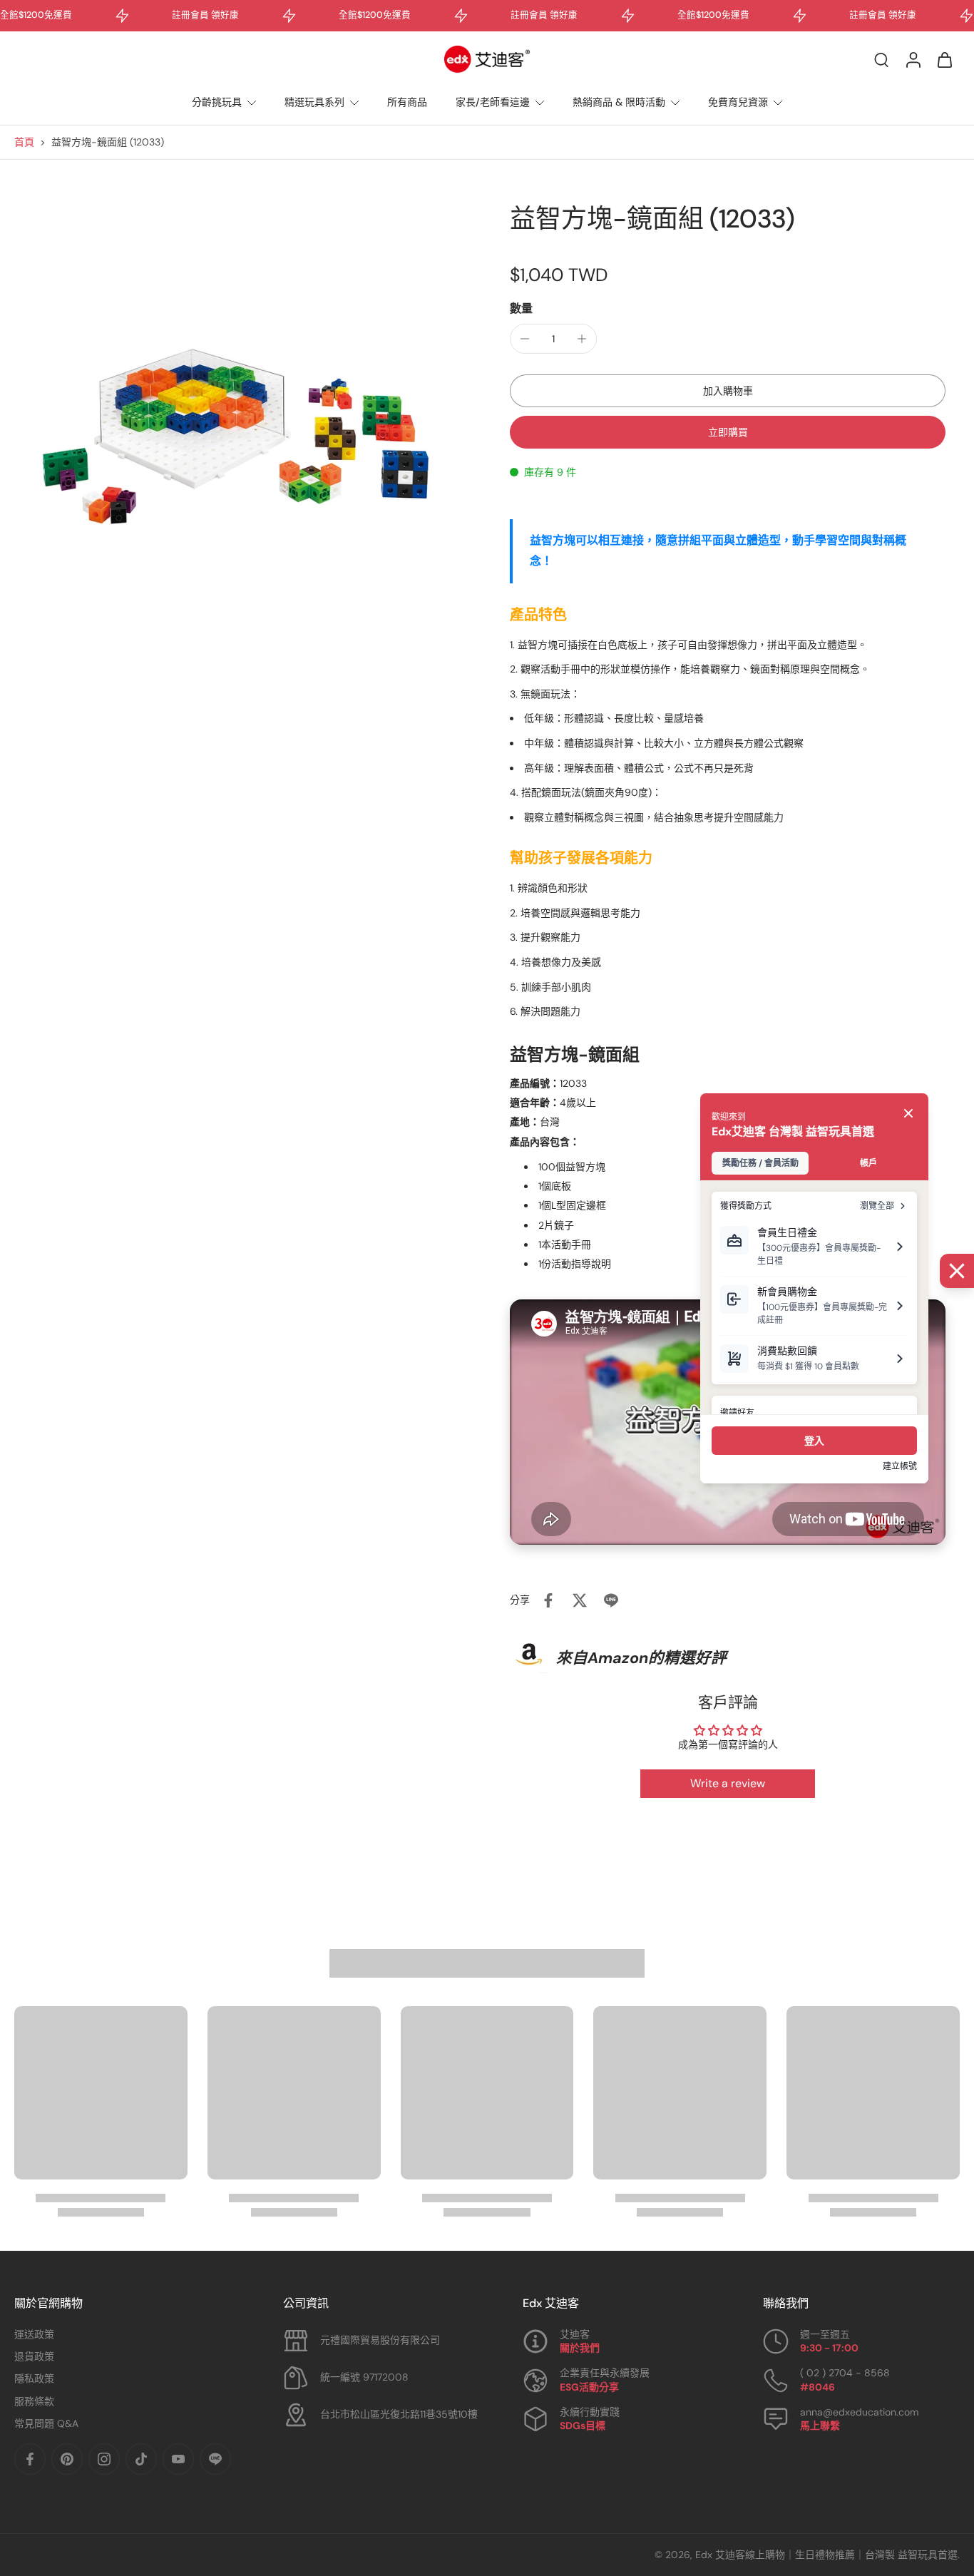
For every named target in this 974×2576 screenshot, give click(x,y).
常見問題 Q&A (46, 2423)
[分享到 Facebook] (548, 1600)
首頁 (24, 142)
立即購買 (728, 432)
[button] (728, 391)
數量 (521, 308)
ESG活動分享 (589, 2387)
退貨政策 (34, 2356)
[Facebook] (30, 2459)
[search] (881, 59)
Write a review (728, 1783)
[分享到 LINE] (611, 1600)
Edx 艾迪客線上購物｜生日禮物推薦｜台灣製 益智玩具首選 (826, 2555)
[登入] (913, 59)
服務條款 (34, 2401)
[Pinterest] (67, 2459)
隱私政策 (34, 2378)
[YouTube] (178, 2459)
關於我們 (580, 2348)
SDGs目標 (583, 2426)
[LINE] (215, 2459)
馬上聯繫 (820, 2426)
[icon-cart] (944, 59)
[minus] (525, 339)
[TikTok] (141, 2459)
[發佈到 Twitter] (580, 1600)
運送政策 (34, 2334)
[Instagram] (104, 2459)
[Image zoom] (239, 428)
